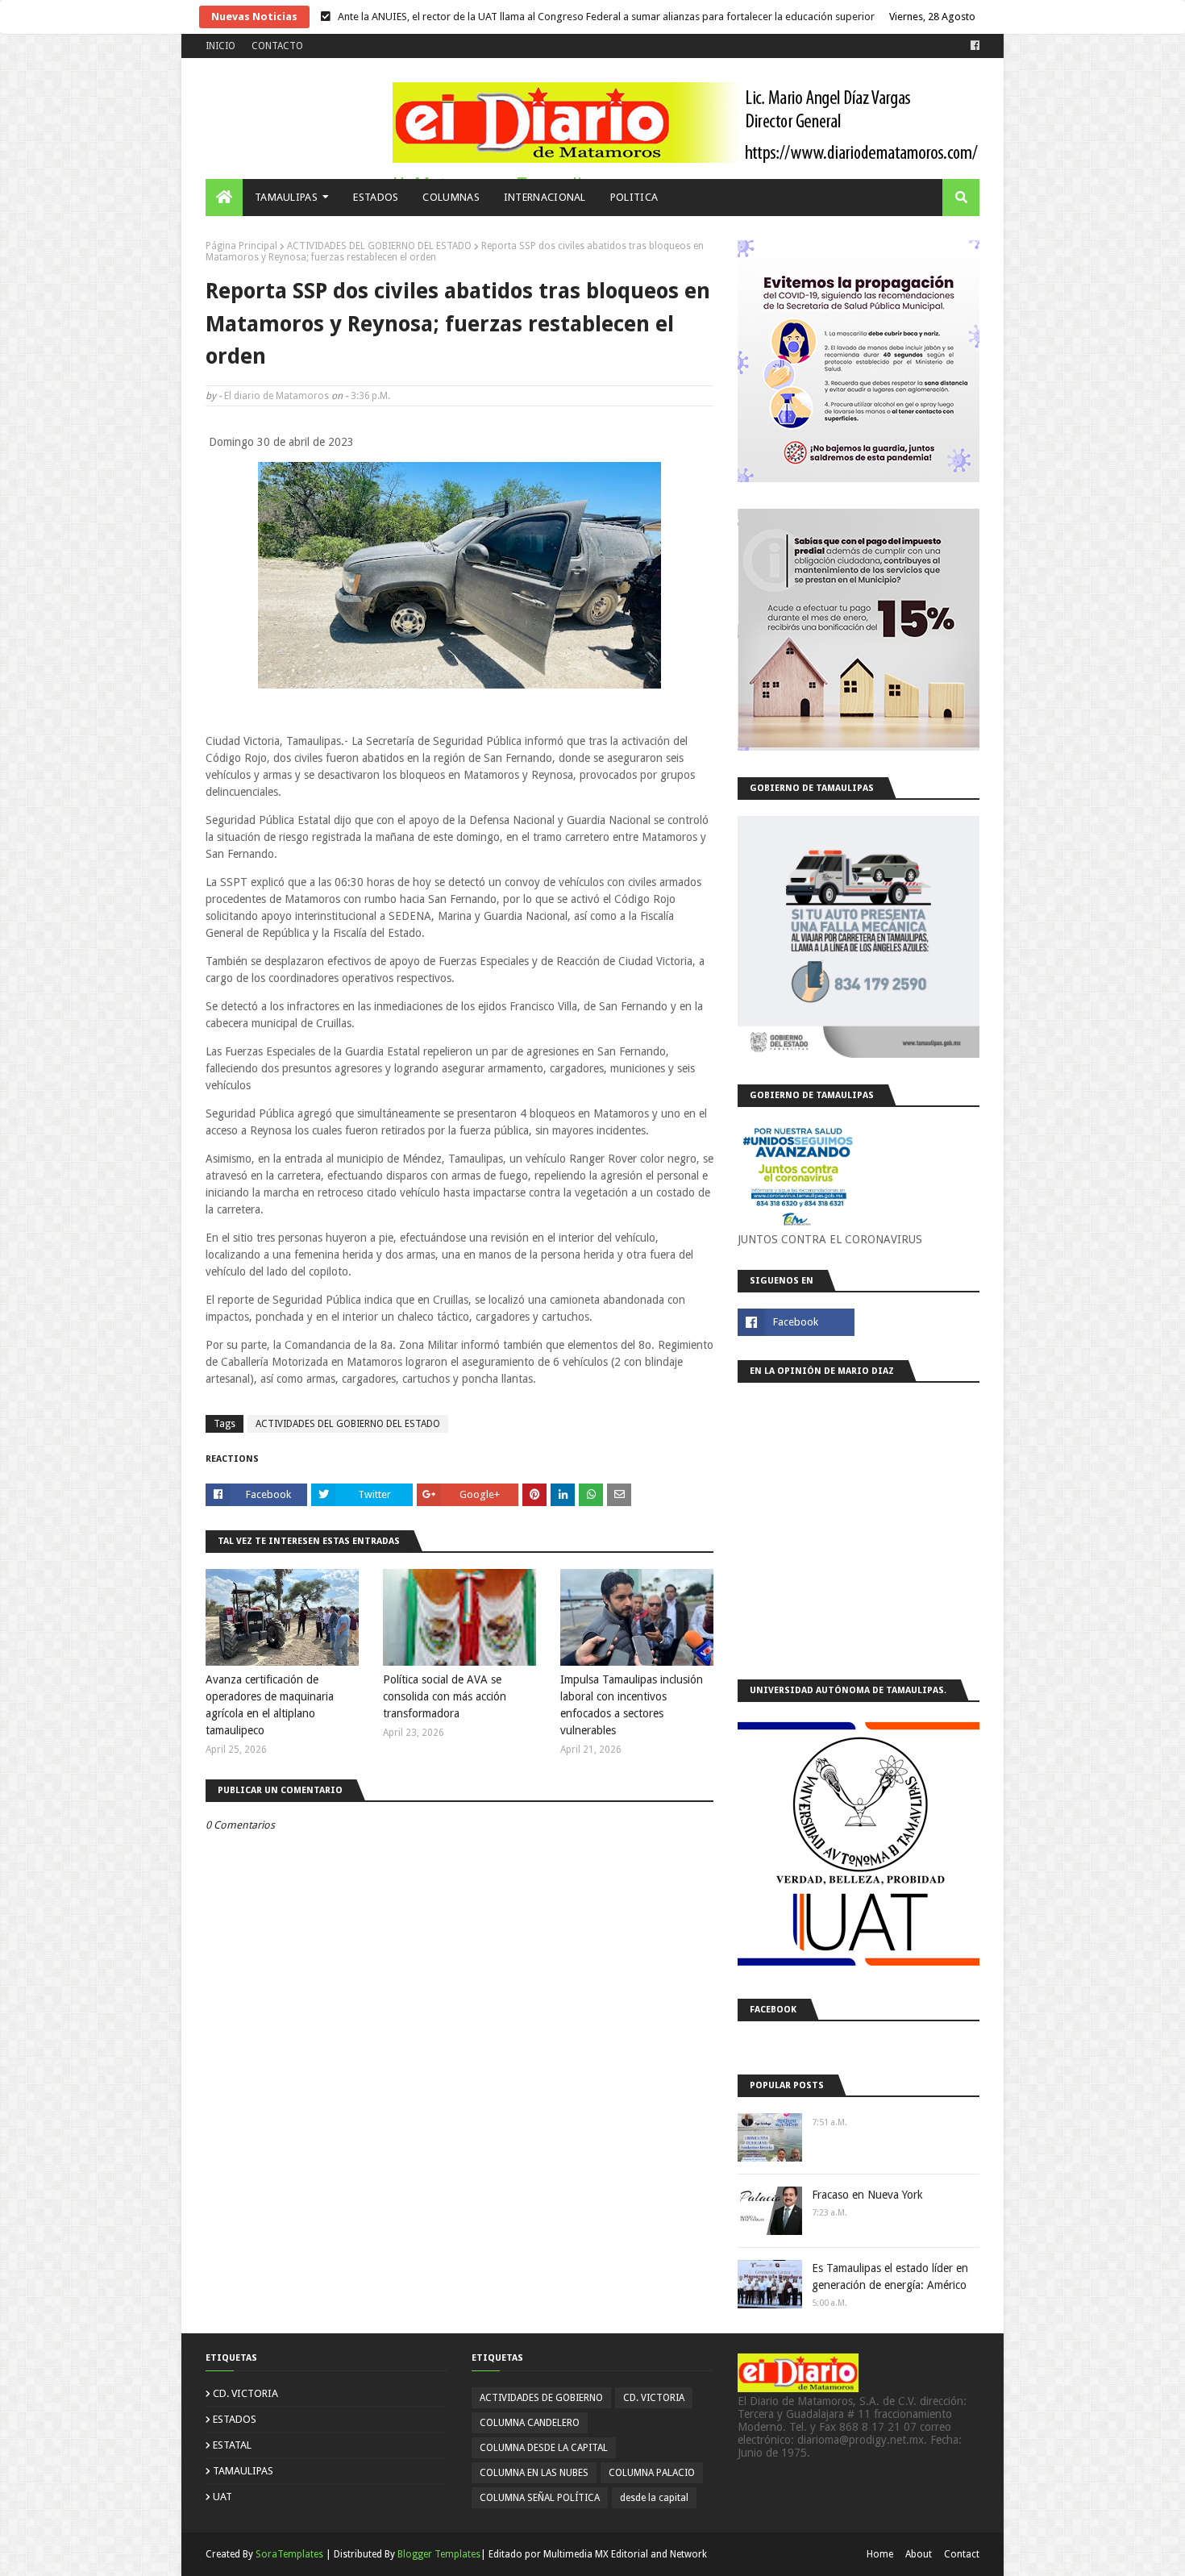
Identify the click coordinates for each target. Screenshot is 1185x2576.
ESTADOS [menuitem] (376, 197)
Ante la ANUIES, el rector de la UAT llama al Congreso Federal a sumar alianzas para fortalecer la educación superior (606, 17)
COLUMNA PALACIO (652, 2473)
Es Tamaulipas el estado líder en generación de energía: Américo (890, 2276)
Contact (962, 2554)
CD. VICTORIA (245, 2393)
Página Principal (241, 246)
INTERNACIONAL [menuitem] (545, 197)
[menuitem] (224, 198)
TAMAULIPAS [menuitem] (286, 197)
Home (880, 2554)
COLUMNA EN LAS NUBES (534, 2473)
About (919, 2554)
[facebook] (973, 46)
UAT (222, 2497)
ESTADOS (235, 2419)
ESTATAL (232, 2445)
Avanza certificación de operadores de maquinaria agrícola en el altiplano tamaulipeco (270, 1705)
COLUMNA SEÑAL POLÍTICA (540, 2498)
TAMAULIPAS (243, 2471)
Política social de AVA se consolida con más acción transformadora (445, 1696)
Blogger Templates (439, 2554)
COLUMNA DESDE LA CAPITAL (544, 2448)
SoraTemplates (289, 2554)
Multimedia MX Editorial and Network (625, 2554)
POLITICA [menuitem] (634, 197)
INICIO (220, 46)
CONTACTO (277, 46)
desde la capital (654, 2498)
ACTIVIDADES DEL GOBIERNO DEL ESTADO (379, 246)
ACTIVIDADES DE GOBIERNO (541, 2398)
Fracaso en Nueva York (867, 2195)
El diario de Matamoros (276, 396)
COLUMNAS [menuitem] (451, 197)
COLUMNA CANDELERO (530, 2423)
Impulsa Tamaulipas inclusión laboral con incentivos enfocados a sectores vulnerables (632, 1705)
